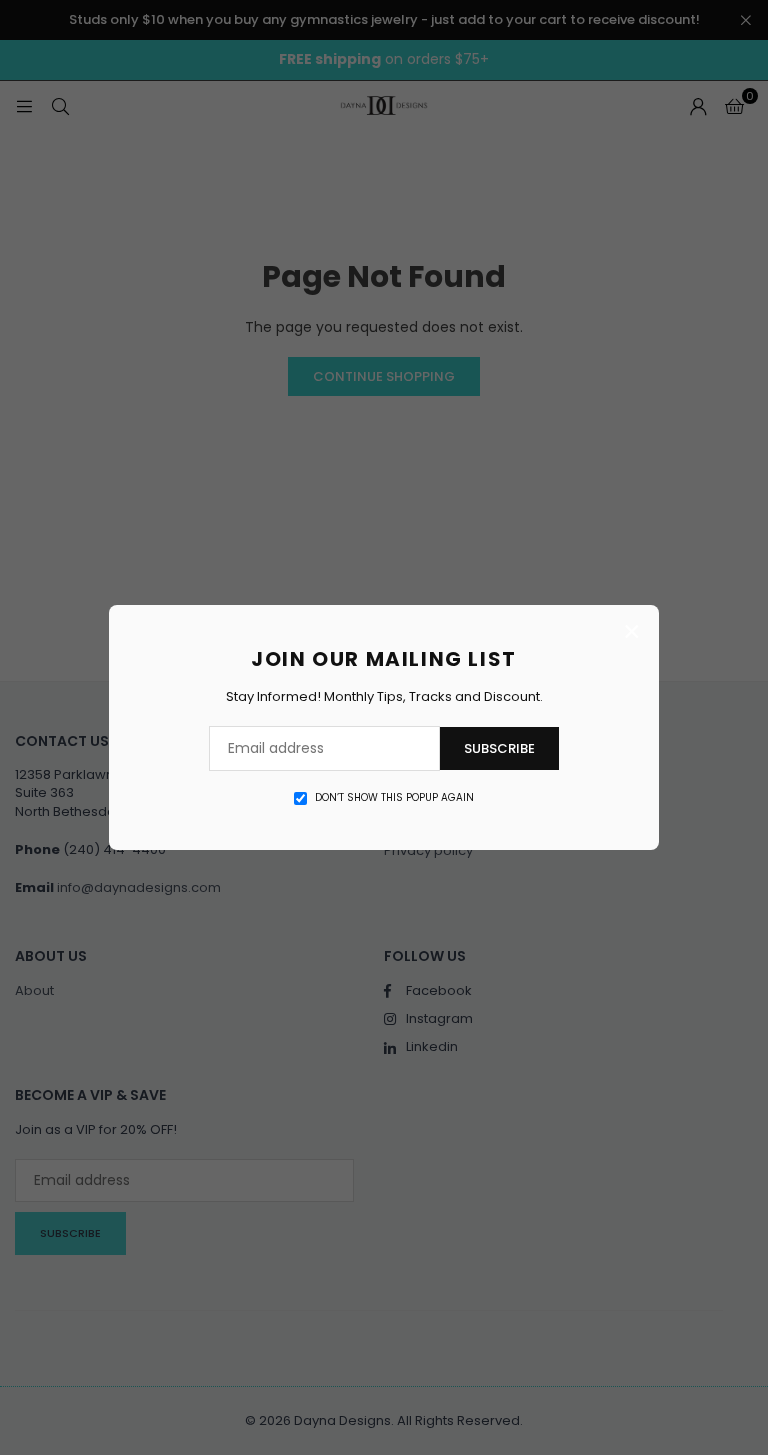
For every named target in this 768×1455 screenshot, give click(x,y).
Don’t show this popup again (394, 798)
